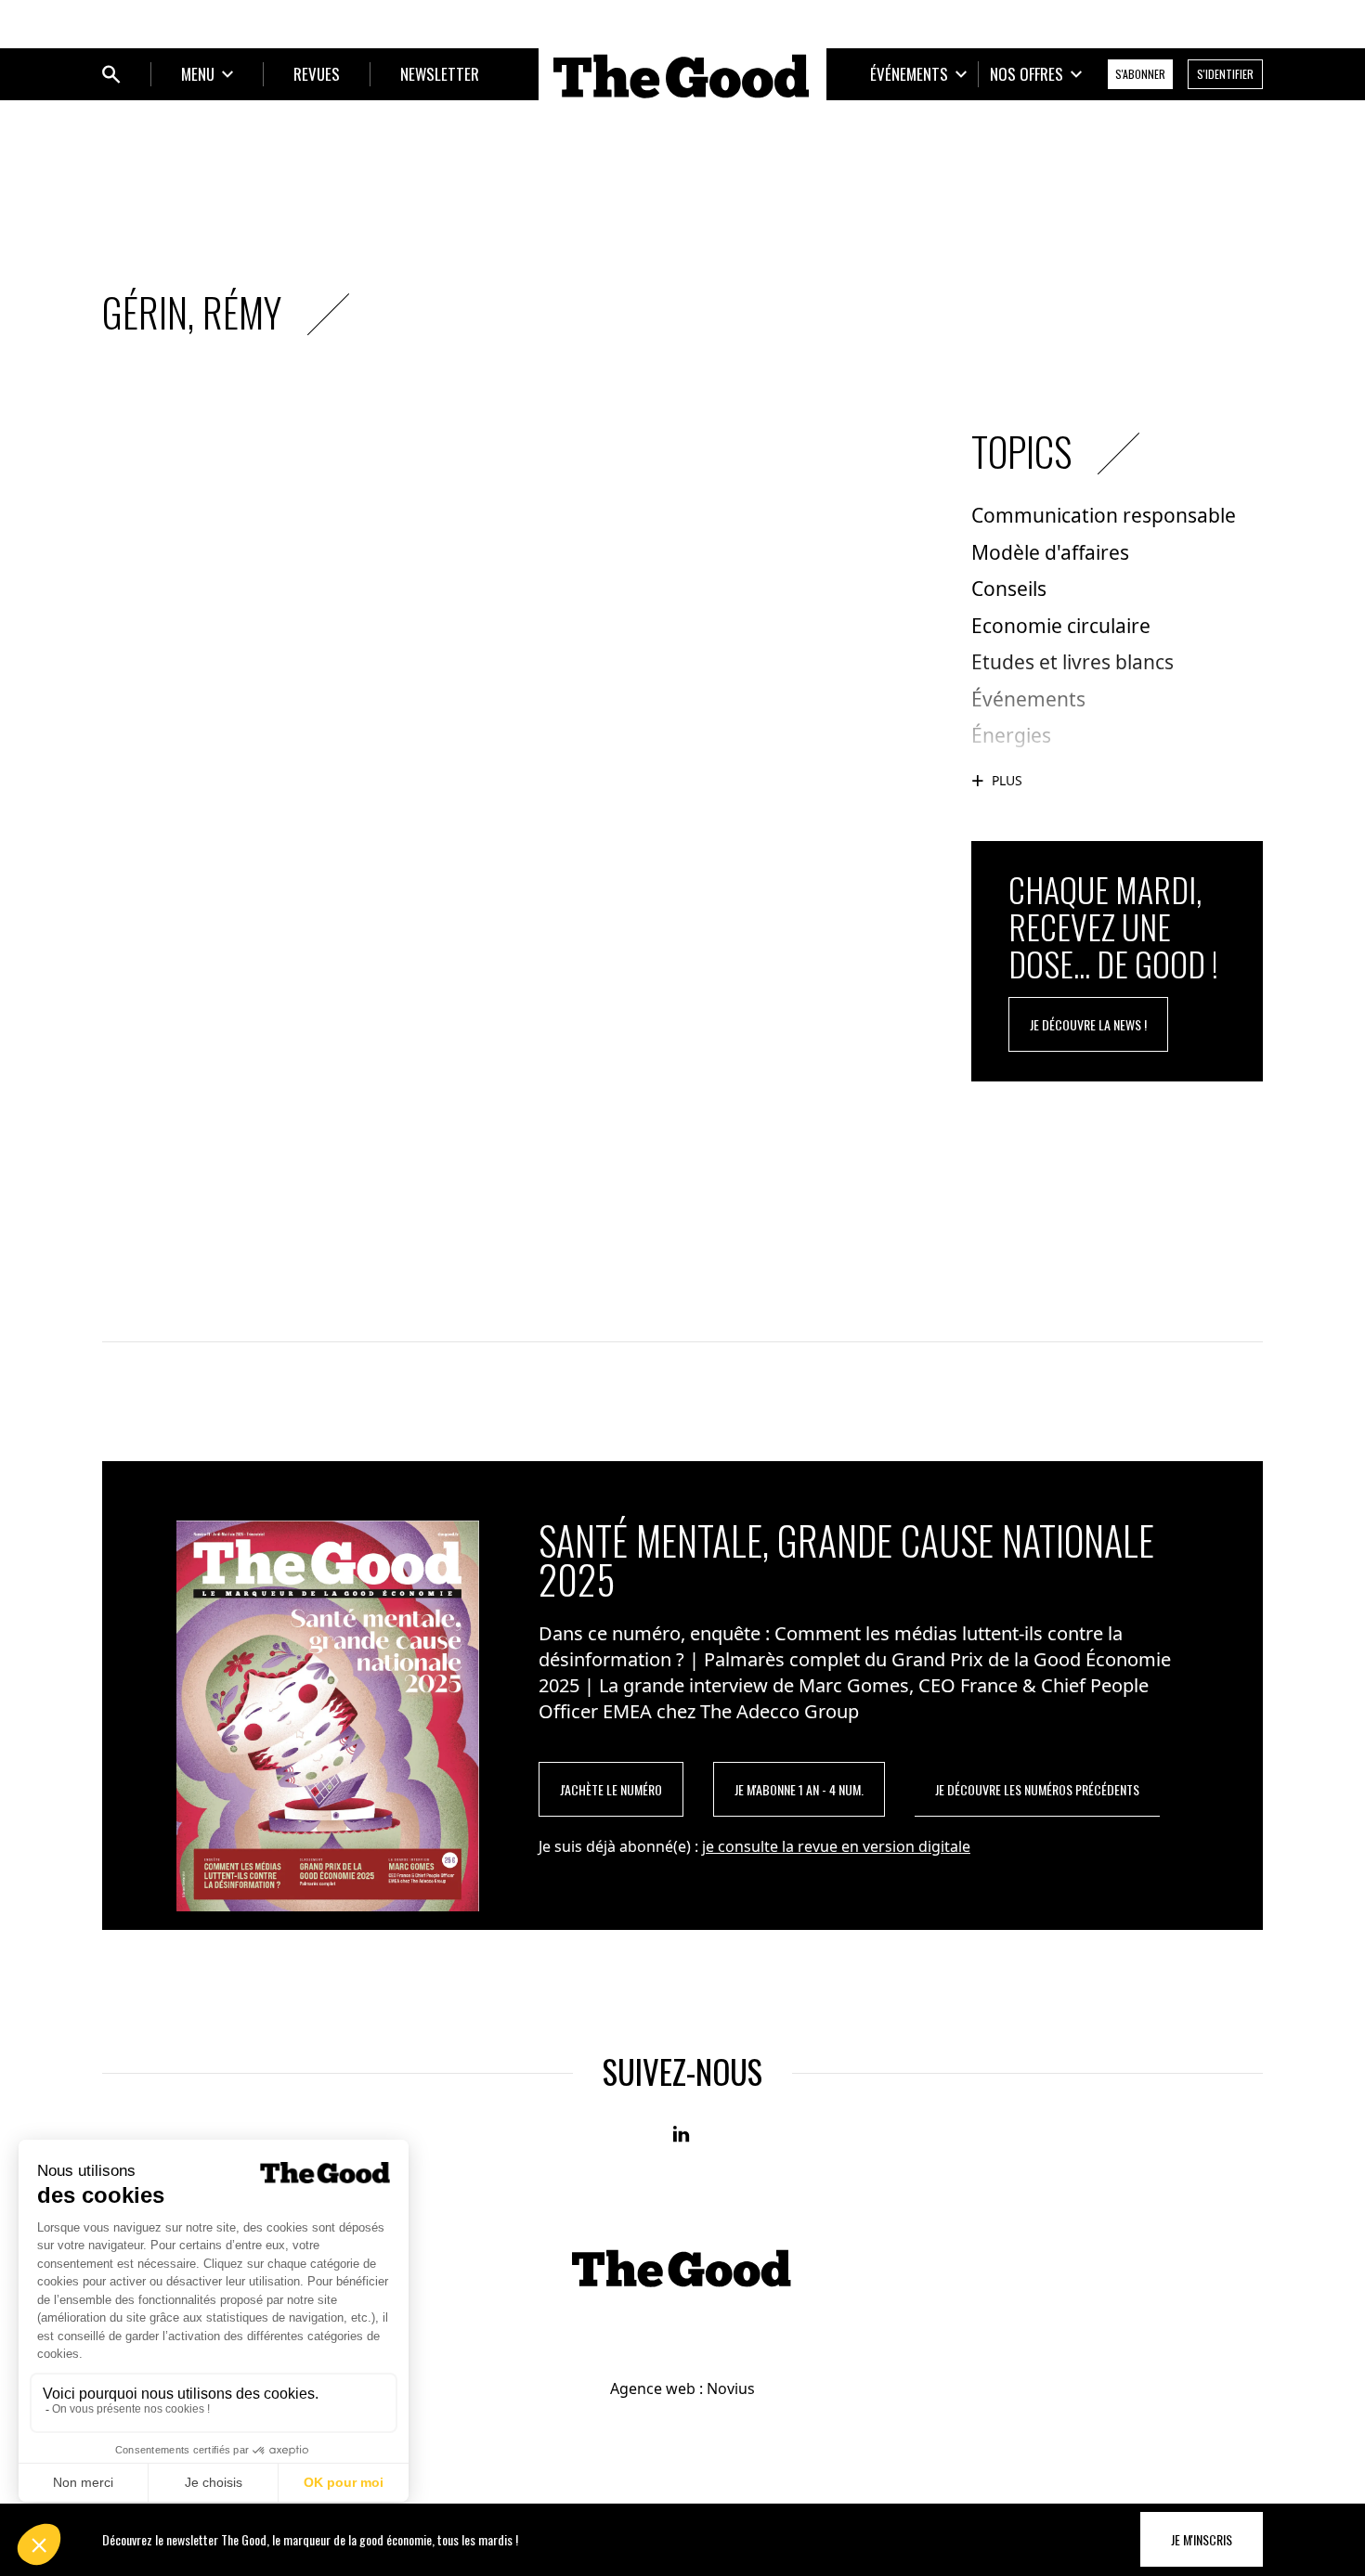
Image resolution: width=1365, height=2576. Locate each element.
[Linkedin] (682, 2135)
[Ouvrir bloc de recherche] (111, 74)
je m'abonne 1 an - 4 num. (799, 1789)
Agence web (653, 2388)
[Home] (682, 76)
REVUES (317, 74)
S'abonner (1140, 74)
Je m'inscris (1202, 2539)
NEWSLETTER (440, 74)
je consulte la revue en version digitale (836, 1846)
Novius (731, 2388)
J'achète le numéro (611, 1789)
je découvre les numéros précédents (1037, 1789)
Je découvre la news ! (1088, 1024)
